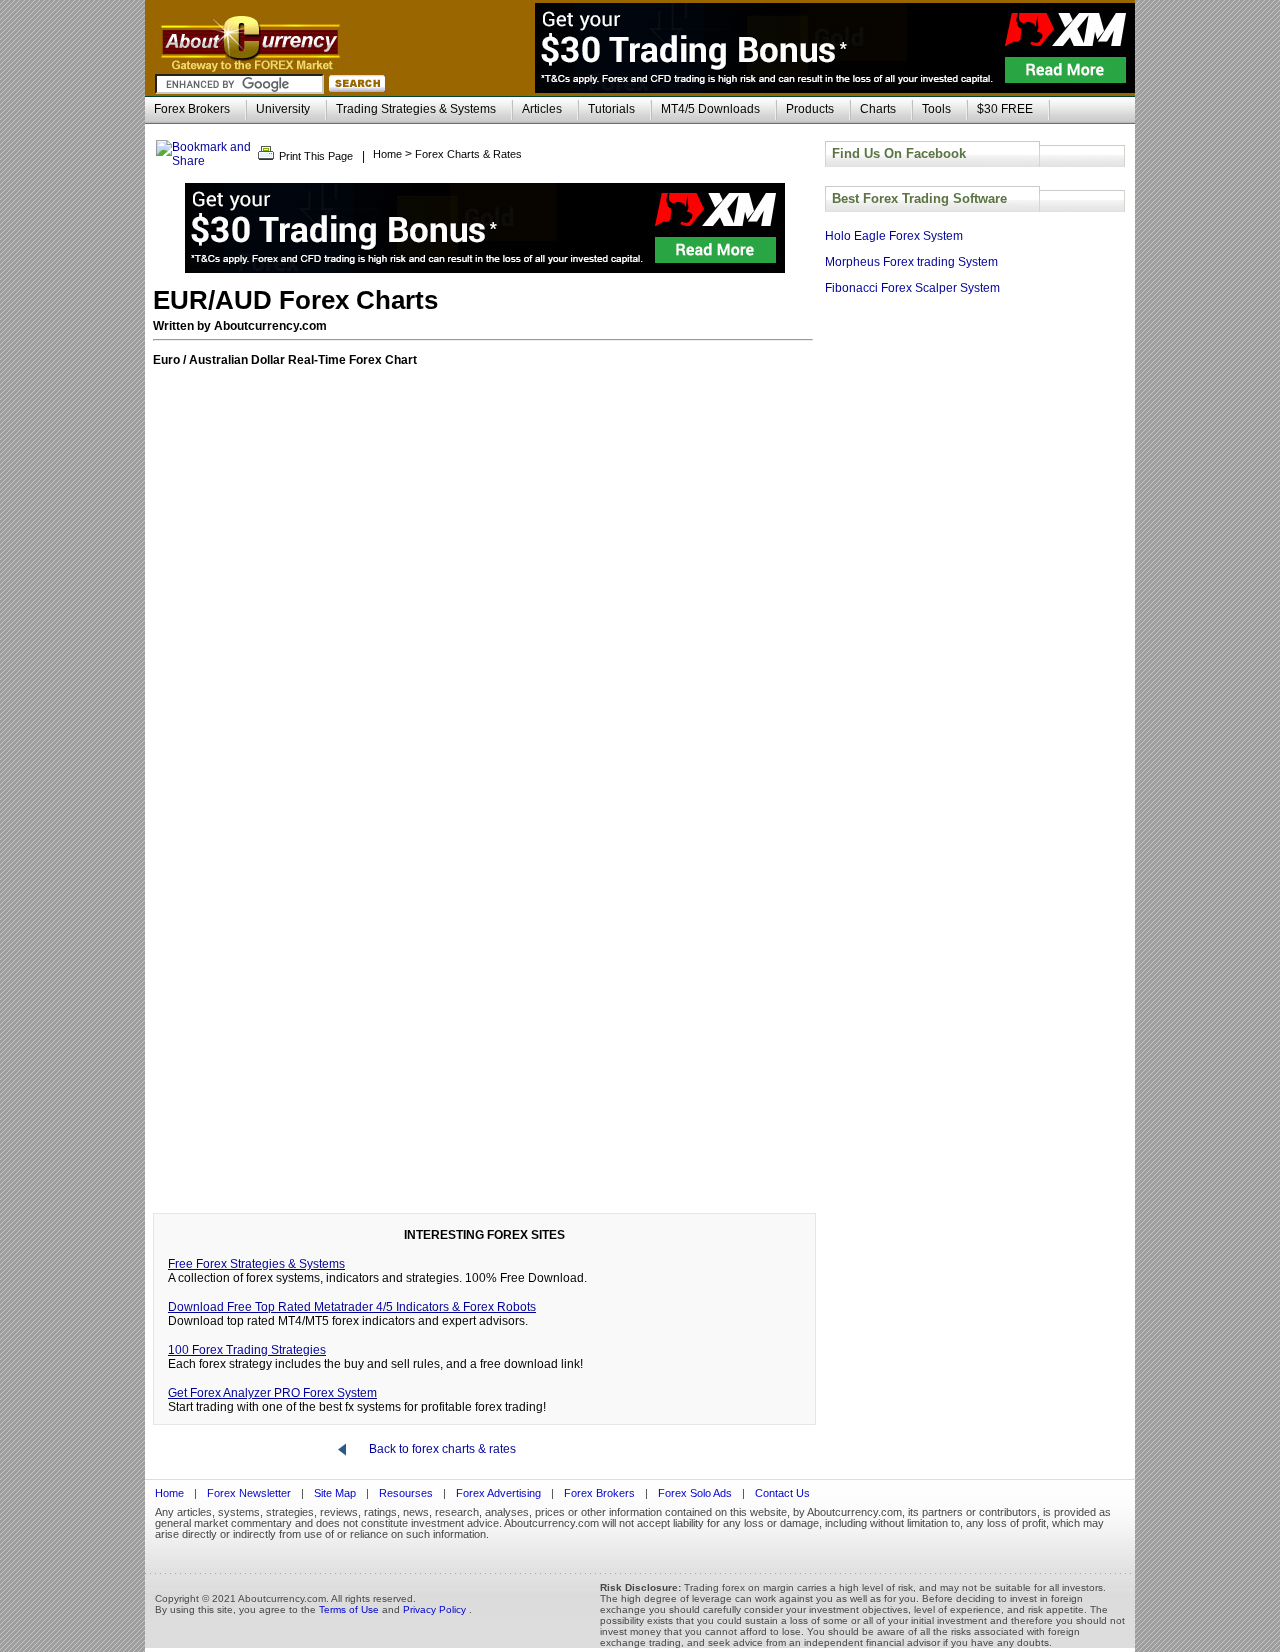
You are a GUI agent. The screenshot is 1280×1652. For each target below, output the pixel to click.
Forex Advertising (498, 1493)
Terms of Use (350, 1609)
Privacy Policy (436, 1609)
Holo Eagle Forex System (894, 236)
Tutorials (611, 109)
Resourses (406, 1493)
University (283, 109)
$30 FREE (1005, 109)
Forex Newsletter (249, 1493)
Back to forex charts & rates (442, 1449)
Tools (936, 109)
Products (810, 109)
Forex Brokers (192, 109)
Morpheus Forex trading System (911, 262)
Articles (542, 109)
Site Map (335, 1493)
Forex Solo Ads (696, 1493)
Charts (878, 109)
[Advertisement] (484, 1061)
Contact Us (782, 1493)
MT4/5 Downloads (710, 109)
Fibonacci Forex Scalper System (912, 288)
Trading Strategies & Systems (416, 109)
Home (169, 1493)
